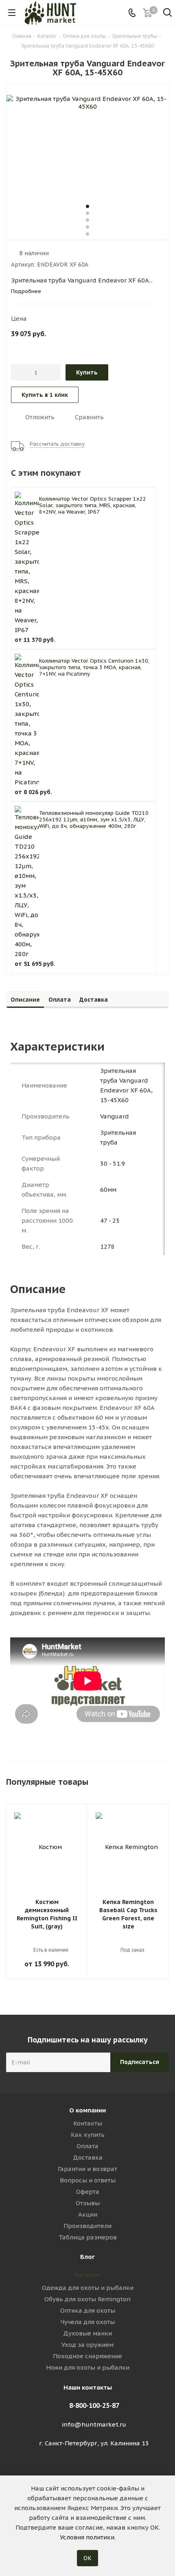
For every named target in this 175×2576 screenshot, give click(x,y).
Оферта (88, 2192)
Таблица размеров (88, 2237)
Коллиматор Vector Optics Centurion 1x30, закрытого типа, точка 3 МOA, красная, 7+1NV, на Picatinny (94, 667)
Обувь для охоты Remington (87, 2299)
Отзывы (88, 2203)
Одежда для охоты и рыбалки (88, 2288)
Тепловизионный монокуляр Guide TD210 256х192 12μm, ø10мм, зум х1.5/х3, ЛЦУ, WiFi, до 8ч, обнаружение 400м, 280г (94, 820)
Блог (87, 2257)
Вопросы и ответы (88, 2180)
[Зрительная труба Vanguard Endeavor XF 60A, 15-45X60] (87, 144)
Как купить (88, 2135)
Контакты (88, 2123)
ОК (87, 2558)
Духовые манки (87, 2333)
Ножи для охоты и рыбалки (88, 2367)
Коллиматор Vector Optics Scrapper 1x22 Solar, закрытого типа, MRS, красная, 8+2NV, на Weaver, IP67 (93, 505)
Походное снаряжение (87, 2356)
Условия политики (87, 2537)
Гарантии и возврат (87, 2169)
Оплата (87, 2146)
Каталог (88, 2275)
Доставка (88, 2157)
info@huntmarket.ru (94, 2424)
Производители (87, 2226)
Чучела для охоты (88, 2322)
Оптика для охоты (88, 2310)
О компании (87, 2110)
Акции (88, 2214)
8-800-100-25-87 (94, 2405)
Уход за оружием (87, 2345)
